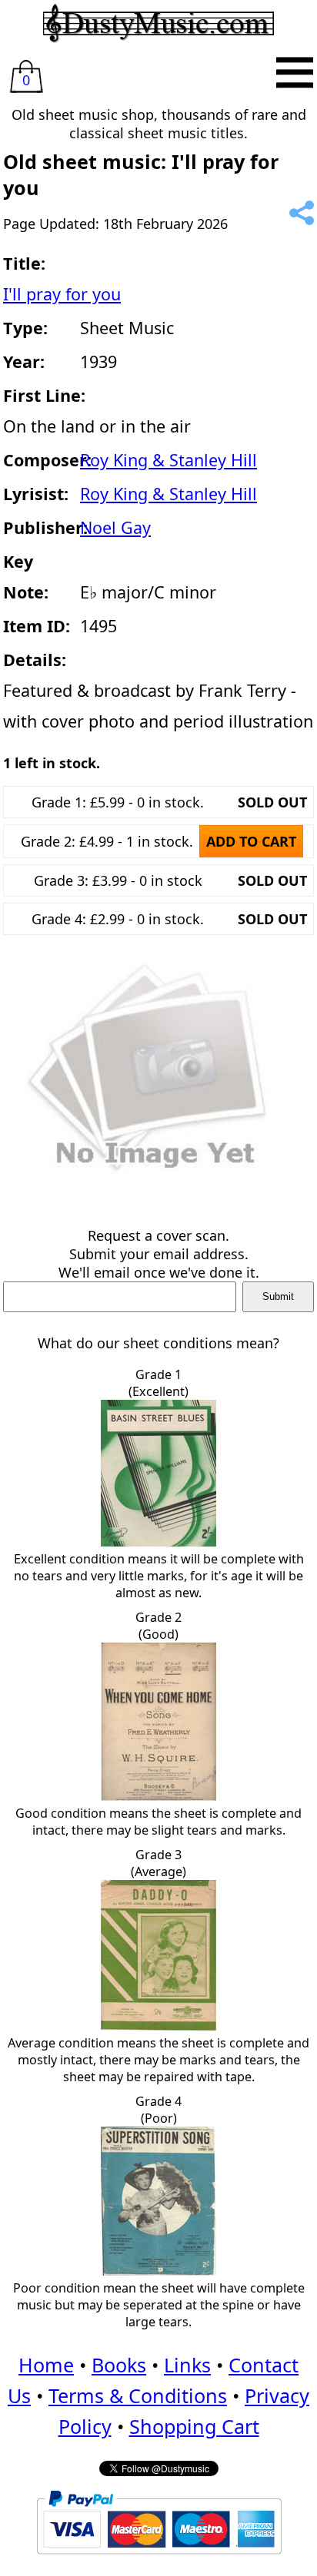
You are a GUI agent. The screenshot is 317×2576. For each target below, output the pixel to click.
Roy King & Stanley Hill (169, 460)
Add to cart (251, 841)
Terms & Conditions (138, 2395)
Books (119, 2365)
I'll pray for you (62, 294)
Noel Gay (115, 527)
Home (46, 2365)
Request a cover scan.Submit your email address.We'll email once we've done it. (159, 1254)
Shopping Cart (194, 2426)
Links (187, 2365)
